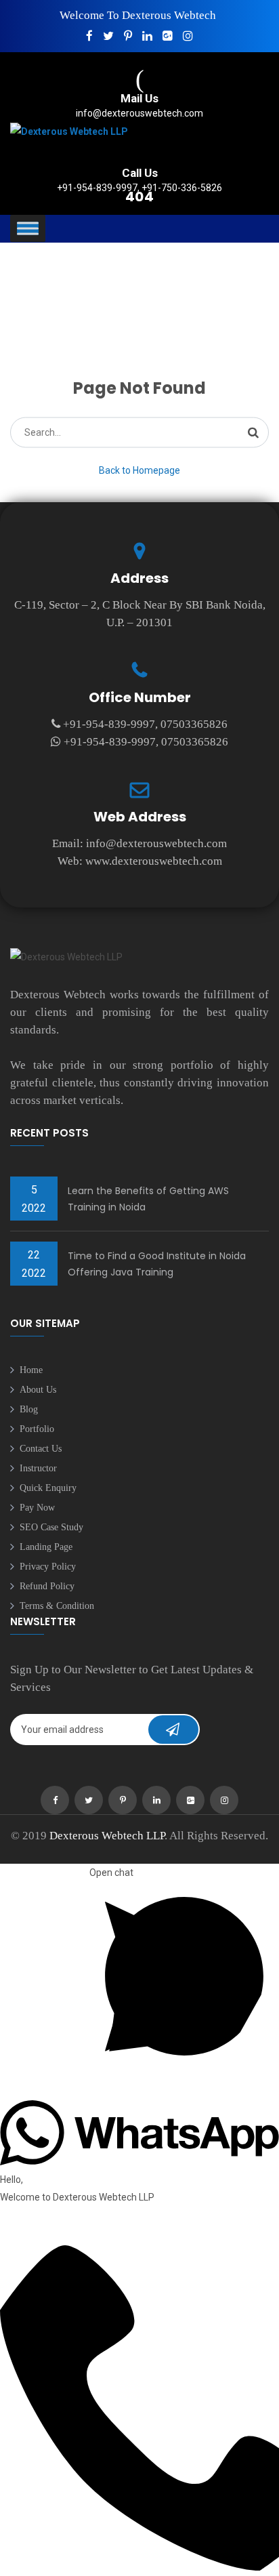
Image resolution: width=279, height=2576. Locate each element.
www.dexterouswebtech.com (154, 861)
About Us (38, 1390)
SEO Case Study (51, 1527)
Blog (29, 1409)
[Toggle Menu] (28, 229)
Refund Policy (47, 1586)
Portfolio (37, 1429)
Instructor (38, 1468)
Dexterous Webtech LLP (107, 1836)
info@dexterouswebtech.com (139, 113)
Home (31, 1370)
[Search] (253, 432)
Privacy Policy (48, 1567)
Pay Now (37, 1508)
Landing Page (46, 1547)
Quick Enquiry (48, 1488)
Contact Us (41, 1449)
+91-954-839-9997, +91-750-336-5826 (139, 188)
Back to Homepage (139, 470)
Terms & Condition (57, 1606)
